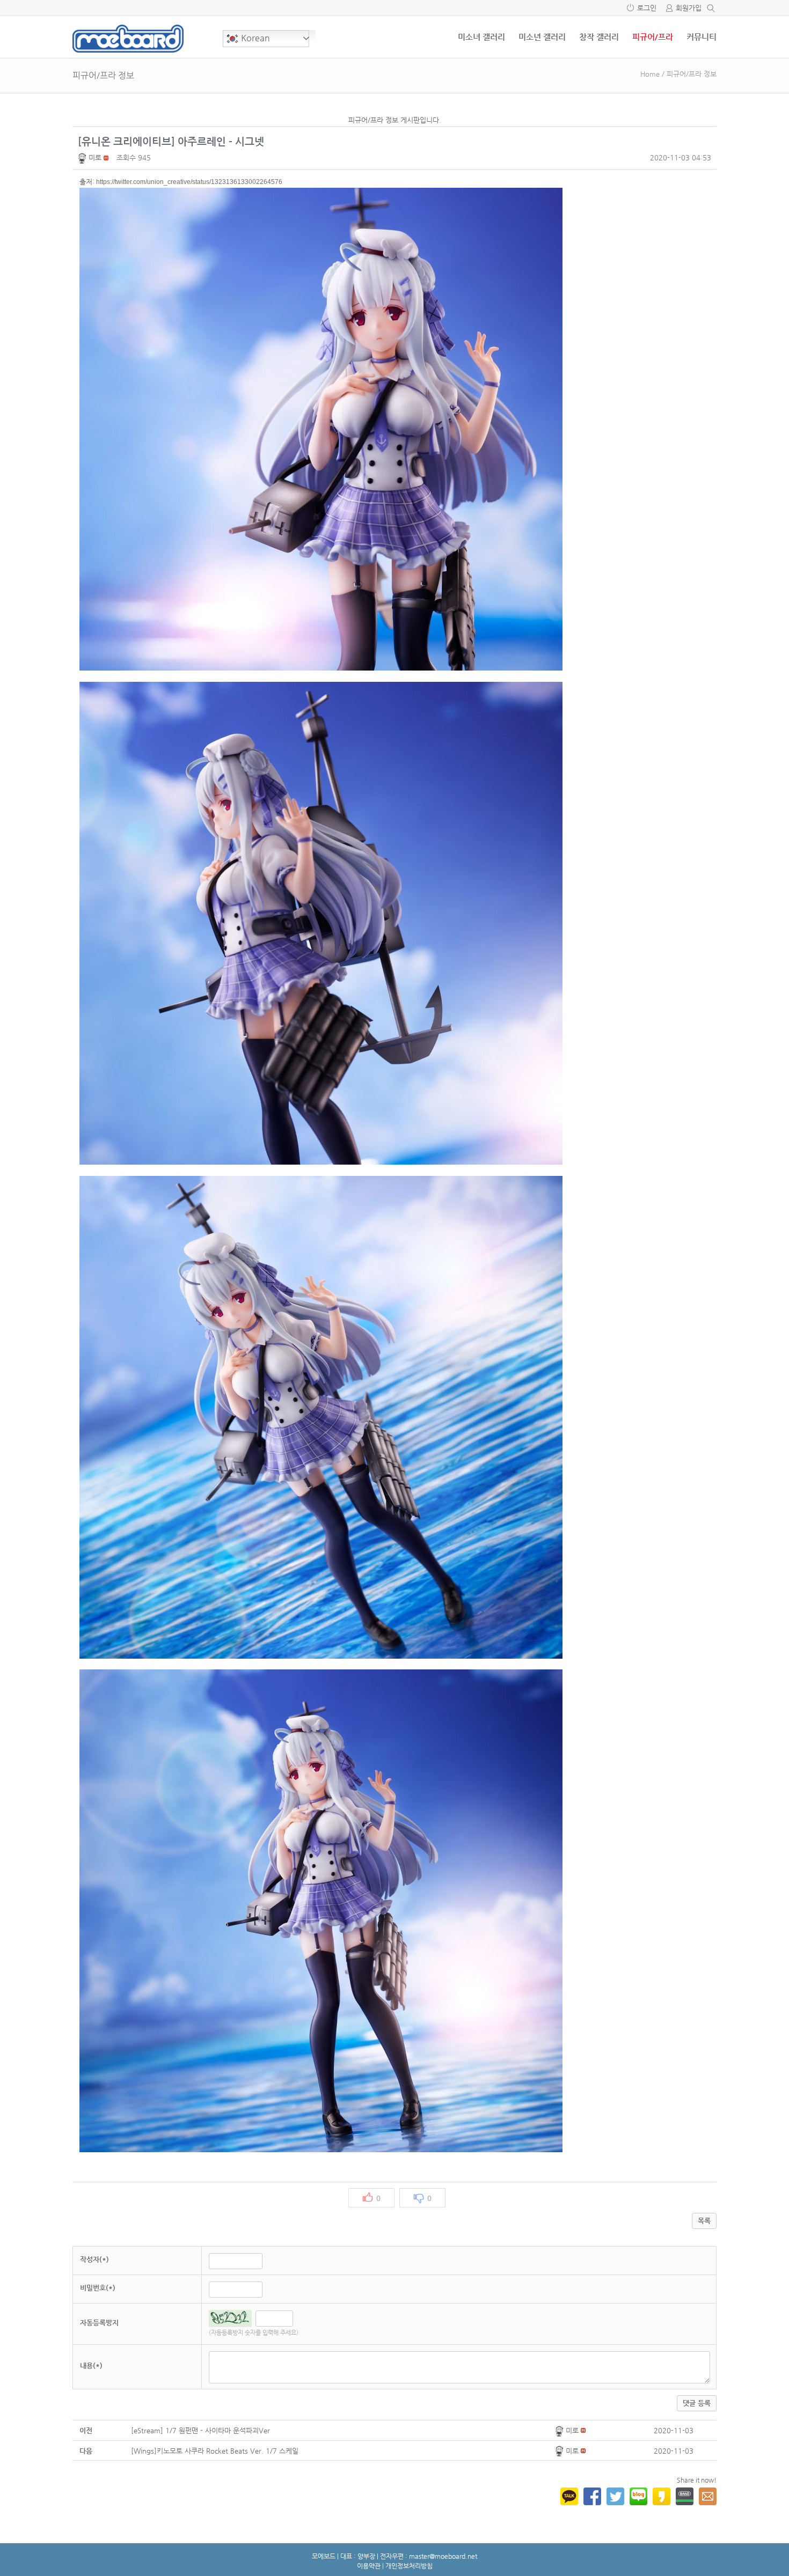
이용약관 (369, 2566)
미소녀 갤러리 (481, 37)
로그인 (647, 8)
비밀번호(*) (98, 2288)
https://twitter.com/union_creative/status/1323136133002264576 (189, 182)
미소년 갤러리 (542, 37)
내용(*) (91, 2365)
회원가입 (689, 8)
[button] (83, 157)
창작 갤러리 (599, 37)
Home (650, 74)
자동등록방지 (99, 2323)
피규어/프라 (653, 37)
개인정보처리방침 (409, 2566)
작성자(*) (94, 2259)
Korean (254, 38)
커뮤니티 (702, 37)
